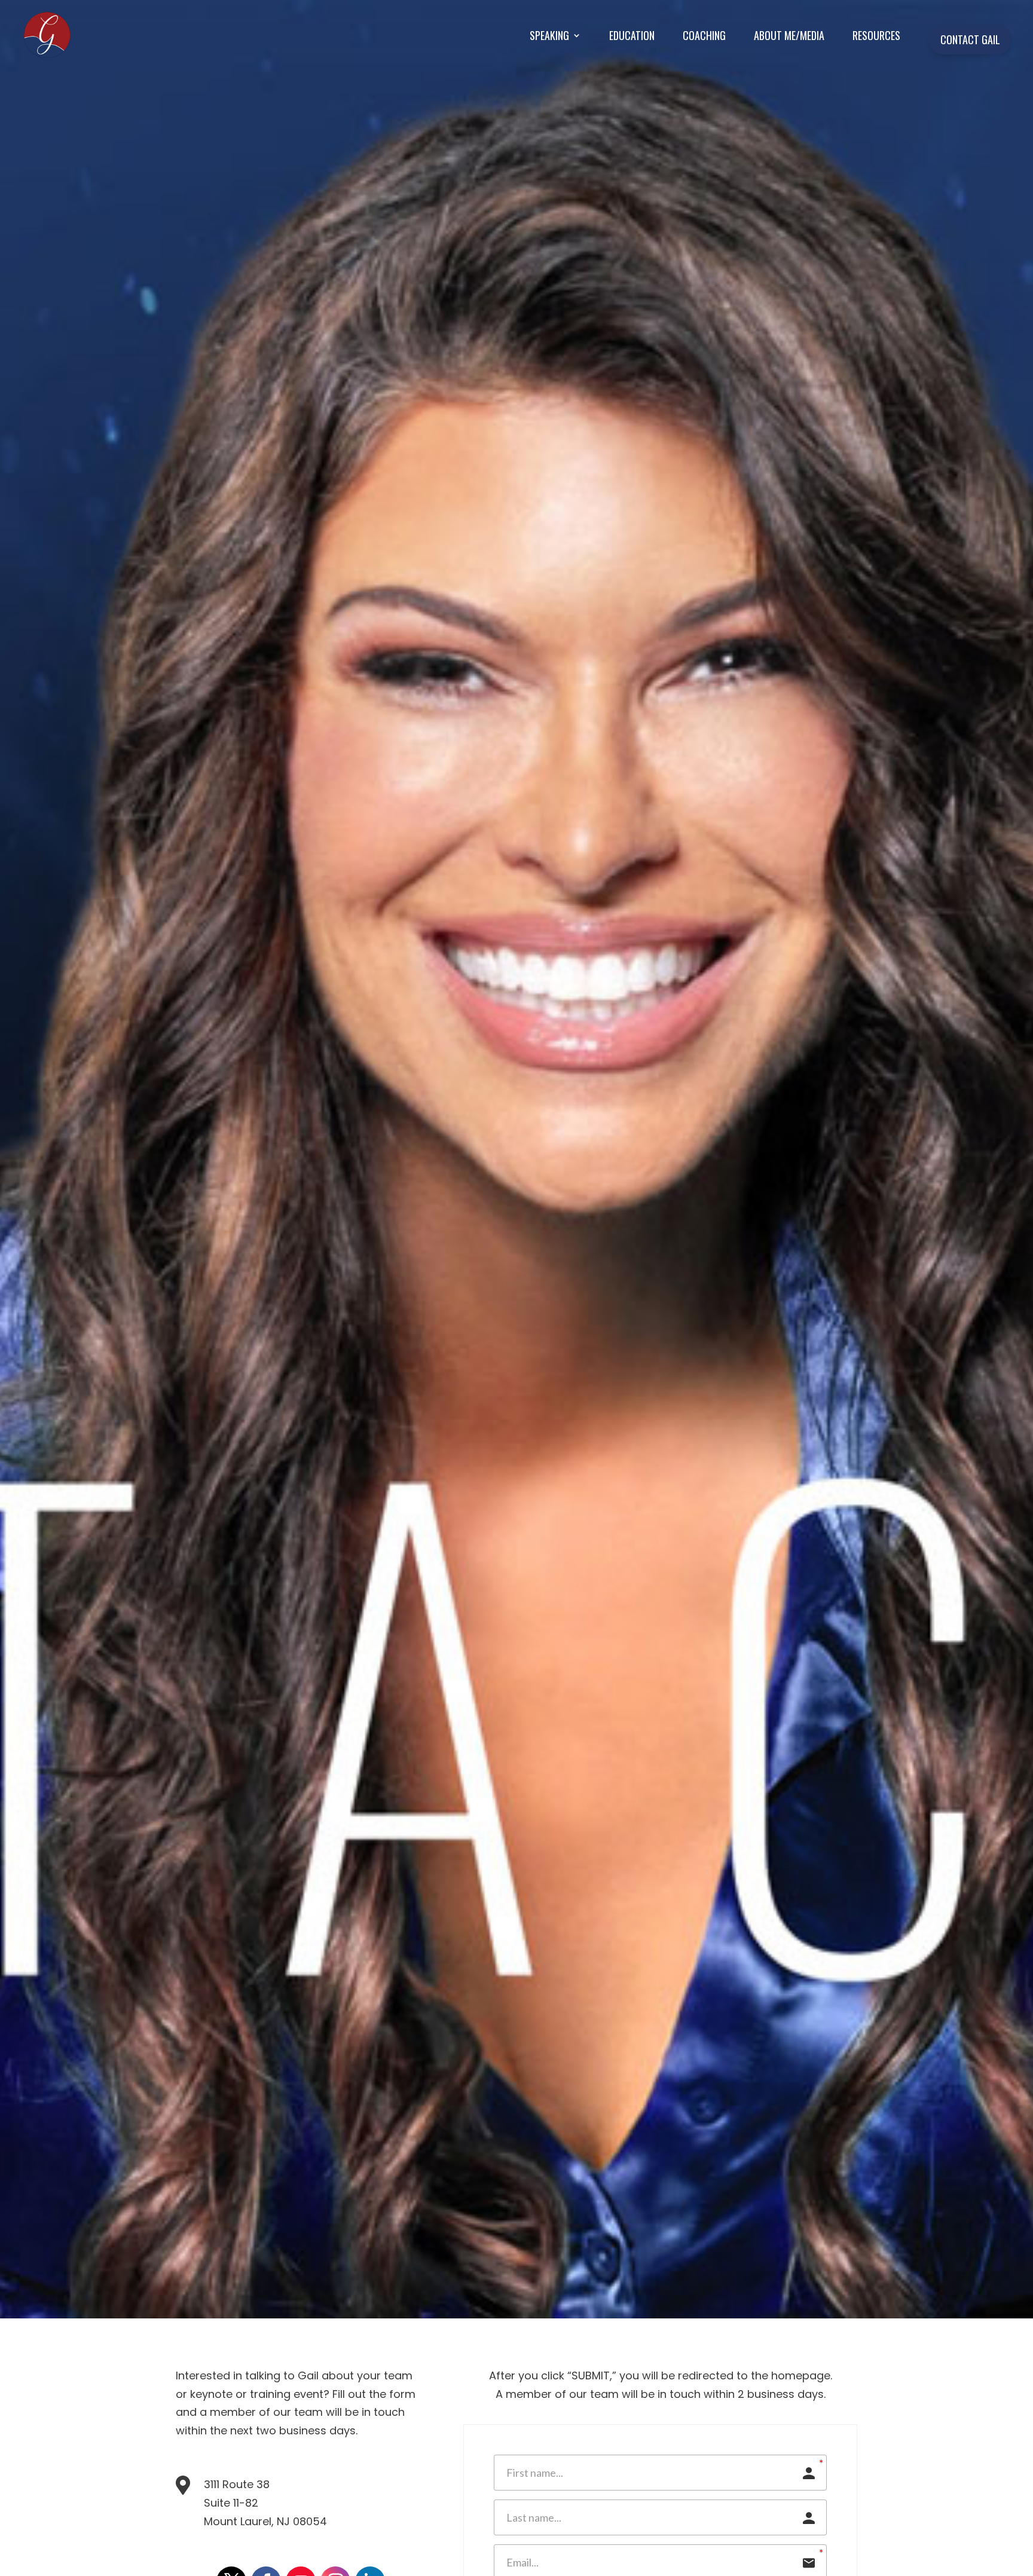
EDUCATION (632, 35)
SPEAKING (549, 35)
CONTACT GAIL (970, 39)
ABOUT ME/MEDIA (789, 35)
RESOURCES (876, 35)
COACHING (704, 35)
